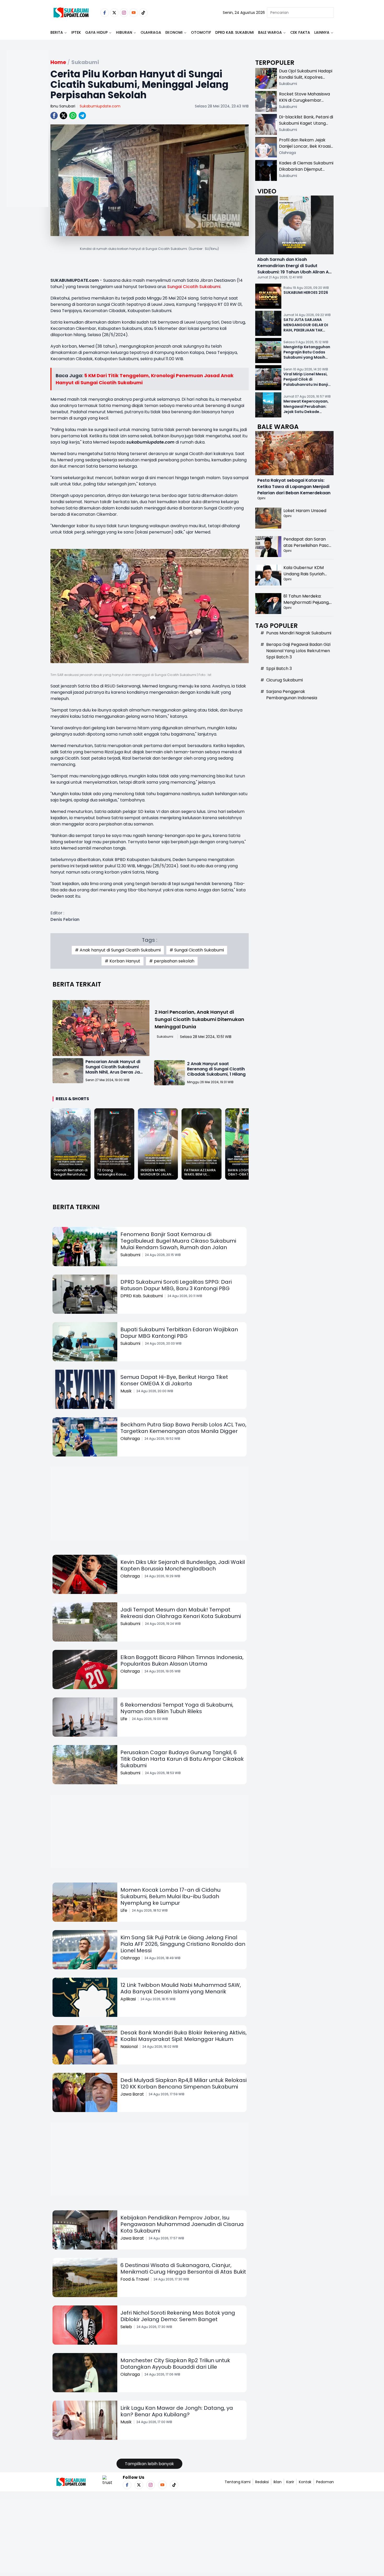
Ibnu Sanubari (63, 106)
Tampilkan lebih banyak (149, 2464)
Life (124, 1719)
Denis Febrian (65, 919)
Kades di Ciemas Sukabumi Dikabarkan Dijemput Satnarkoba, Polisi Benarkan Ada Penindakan (306, 172)
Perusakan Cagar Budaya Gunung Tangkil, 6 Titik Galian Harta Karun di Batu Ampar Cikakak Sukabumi (182, 1759)
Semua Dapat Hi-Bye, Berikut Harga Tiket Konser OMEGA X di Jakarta (174, 1380)
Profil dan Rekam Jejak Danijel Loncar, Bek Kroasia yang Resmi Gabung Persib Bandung (306, 149)
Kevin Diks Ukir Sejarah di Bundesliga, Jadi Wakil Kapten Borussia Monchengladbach (183, 1565)
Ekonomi (174, 32)
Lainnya (322, 32)
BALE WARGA (270, 32)
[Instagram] (124, 13)
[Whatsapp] (73, 116)
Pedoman (325, 2482)
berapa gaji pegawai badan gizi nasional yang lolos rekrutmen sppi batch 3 (298, 651)
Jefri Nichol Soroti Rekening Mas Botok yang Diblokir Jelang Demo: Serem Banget (178, 2316)
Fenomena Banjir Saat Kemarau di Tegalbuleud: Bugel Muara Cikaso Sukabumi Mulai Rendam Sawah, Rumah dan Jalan (178, 1241)
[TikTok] (143, 13)
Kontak (305, 2482)
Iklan (278, 2482)
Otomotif (201, 32)
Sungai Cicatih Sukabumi (194, 287)
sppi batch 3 (279, 669)
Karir (290, 2482)
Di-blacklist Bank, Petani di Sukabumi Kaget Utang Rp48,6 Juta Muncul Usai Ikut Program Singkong (306, 126)
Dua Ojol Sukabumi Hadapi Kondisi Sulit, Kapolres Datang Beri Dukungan (306, 77)
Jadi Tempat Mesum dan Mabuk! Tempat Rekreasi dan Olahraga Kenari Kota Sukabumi (181, 1613)
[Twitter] (114, 13)
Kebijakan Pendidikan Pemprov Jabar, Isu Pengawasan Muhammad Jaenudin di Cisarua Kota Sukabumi (182, 2224)
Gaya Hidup (96, 32)
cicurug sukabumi (284, 680)
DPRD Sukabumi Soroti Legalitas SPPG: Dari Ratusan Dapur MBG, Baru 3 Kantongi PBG (176, 1285)
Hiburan (124, 32)
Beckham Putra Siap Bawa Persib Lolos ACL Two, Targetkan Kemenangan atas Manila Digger (183, 1428)
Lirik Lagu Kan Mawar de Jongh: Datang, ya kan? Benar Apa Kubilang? (177, 2411)
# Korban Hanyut (123, 961)
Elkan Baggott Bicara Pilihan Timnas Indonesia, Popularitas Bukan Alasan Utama (182, 1660)
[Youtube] (134, 13)
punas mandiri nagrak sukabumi (299, 633)
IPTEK (76, 32)
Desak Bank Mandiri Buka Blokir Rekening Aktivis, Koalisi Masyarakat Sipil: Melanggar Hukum (184, 2036)
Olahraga (151, 32)
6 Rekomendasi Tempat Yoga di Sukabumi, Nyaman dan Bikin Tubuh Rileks (177, 1708)
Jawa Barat (132, 2094)
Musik (126, 1391)
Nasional (129, 2047)
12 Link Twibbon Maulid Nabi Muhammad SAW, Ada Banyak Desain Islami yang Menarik (181, 1988)
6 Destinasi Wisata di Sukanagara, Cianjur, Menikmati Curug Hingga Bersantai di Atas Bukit (183, 2268)
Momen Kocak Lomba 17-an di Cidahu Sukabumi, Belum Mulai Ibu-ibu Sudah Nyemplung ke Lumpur (170, 1896)
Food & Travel (135, 2279)
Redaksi (262, 2482)
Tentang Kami (238, 2482)
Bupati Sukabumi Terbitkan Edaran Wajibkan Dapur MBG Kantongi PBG (179, 1333)
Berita (57, 32)
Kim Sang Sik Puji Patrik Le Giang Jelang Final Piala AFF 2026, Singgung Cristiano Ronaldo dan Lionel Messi (183, 1944)
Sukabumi (165, 1037)
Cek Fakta (300, 32)
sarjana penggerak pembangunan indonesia (292, 695)
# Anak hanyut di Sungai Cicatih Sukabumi (118, 950)
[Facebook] (105, 13)
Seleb (126, 2327)
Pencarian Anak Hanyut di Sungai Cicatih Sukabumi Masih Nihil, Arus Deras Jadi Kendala (115, 1069)
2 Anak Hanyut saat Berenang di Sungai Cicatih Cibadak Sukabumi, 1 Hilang (216, 1069)
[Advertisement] (27, 145)
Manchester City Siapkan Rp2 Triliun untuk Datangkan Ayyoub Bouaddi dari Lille (175, 2364)
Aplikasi (128, 1999)
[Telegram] (82, 116)
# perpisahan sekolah (172, 961)
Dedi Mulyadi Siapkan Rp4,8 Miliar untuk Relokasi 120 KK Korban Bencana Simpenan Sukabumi (184, 2083)
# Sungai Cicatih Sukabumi (197, 950)
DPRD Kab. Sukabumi (235, 32)
